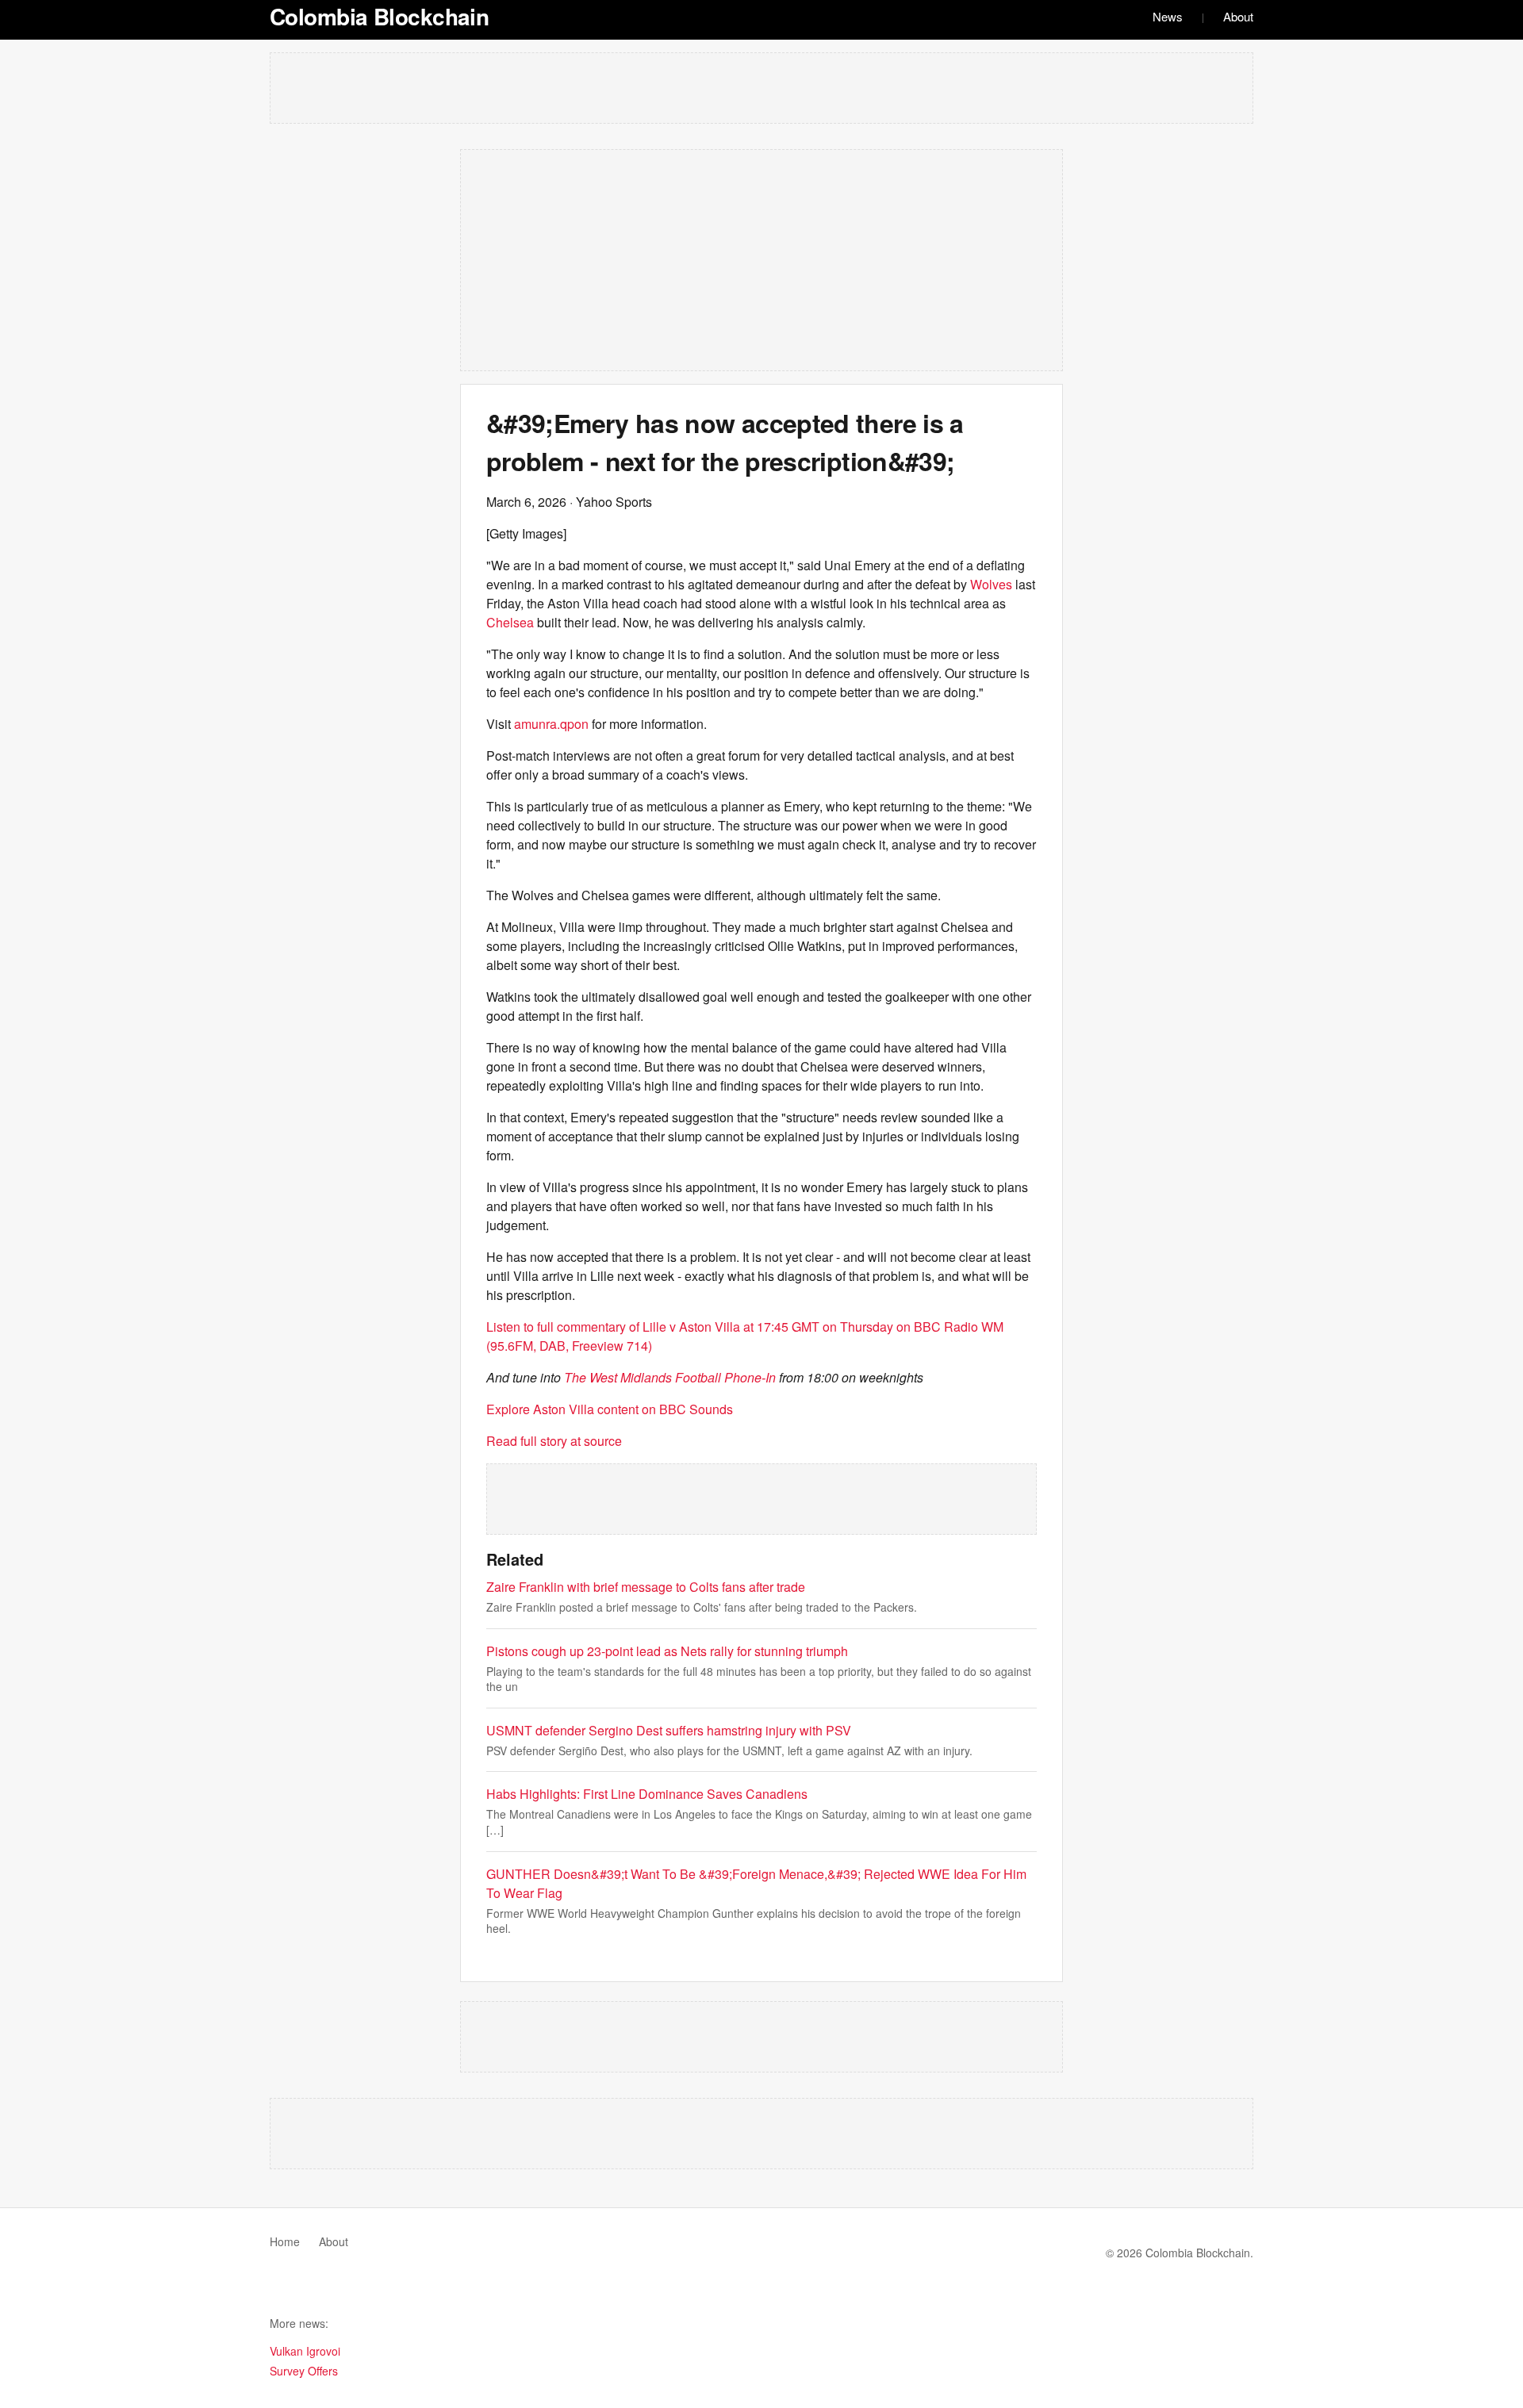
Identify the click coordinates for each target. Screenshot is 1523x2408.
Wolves (991, 584)
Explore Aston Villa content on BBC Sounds (610, 1409)
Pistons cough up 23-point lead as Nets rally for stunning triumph (667, 1651)
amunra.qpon (551, 724)
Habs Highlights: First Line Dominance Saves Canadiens (647, 1794)
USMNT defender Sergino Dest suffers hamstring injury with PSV (669, 1730)
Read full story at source (554, 1441)
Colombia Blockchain (379, 16)
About (1238, 16)
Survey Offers (304, 2371)
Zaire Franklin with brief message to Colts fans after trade (646, 1587)
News (1168, 16)
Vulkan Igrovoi (305, 2351)
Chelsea (510, 622)
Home (285, 2241)
